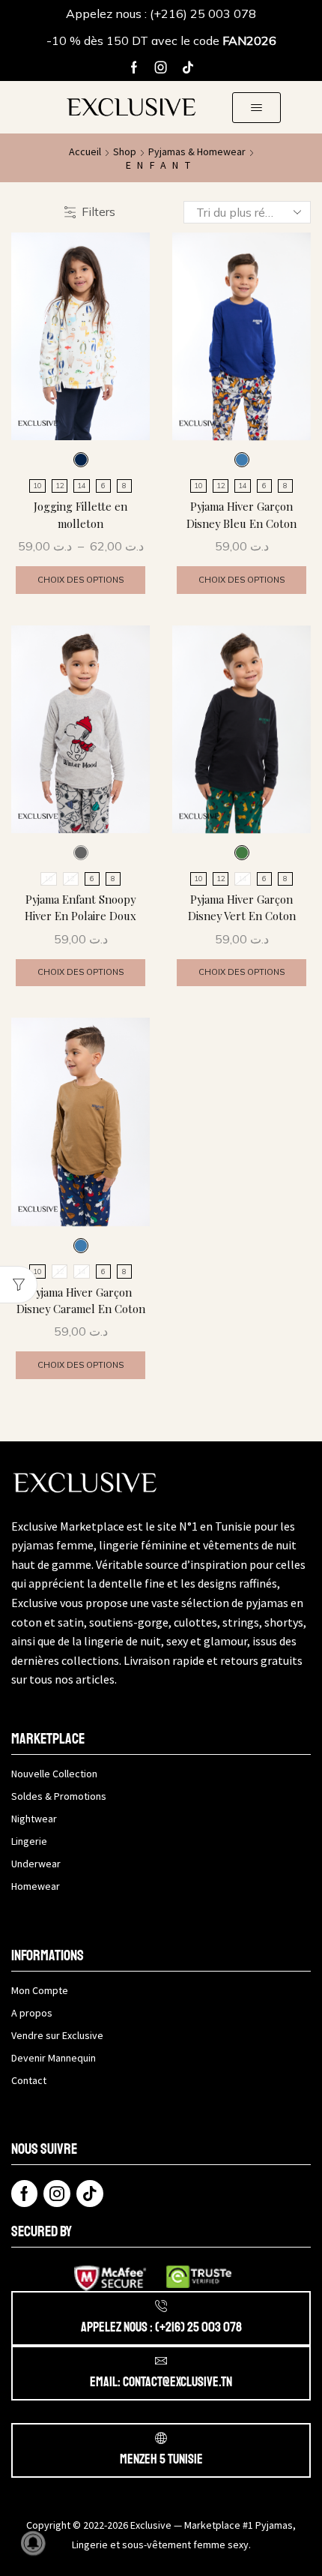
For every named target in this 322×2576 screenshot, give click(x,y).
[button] (256, 108)
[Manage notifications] (33, 2543)
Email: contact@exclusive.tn (161, 2382)
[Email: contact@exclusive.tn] (161, 2361)
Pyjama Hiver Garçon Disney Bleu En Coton (241, 514)
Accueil (85, 151)
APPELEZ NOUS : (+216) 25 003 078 (161, 2327)
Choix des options (80, 580)
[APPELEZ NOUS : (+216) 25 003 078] (161, 2306)
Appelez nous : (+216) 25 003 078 (161, 13)
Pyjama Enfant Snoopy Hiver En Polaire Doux (80, 907)
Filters (98, 211)
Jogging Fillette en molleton (80, 514)
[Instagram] (161, 67)
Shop (125, 151)
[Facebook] (134, 67)
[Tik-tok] (188, 67)
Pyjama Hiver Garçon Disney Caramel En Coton (81, 1300)
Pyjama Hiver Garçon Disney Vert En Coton (242, 907)
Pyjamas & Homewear (197, 151)
